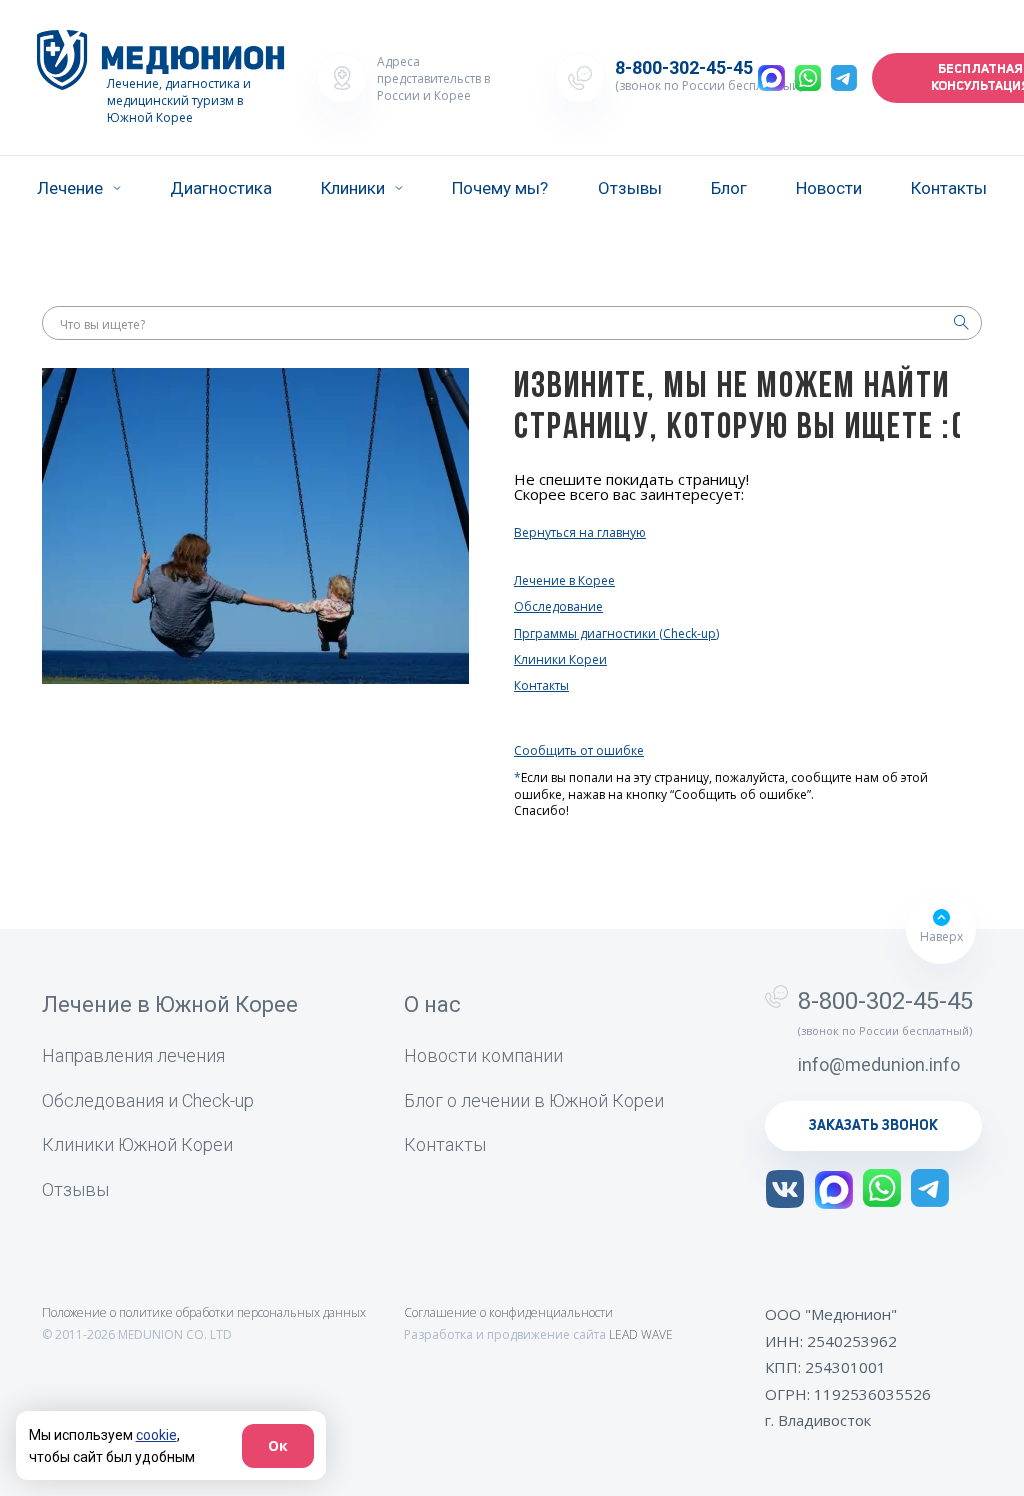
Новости (829, 188)
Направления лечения (133, 1055)
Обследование (558, 606)
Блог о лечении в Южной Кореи (534, 1100)
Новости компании (483, 1055)
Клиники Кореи (560, 659)
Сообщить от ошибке (579, 750)
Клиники (353, 188)
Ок (278, 1445)
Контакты (949, 188)
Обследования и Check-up (148, 1100)
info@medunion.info (879, 1064)
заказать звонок (873, 1126)
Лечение (70, 188)
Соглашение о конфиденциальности (508, 1312)
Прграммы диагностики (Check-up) (616, 633)
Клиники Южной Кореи (137, 1144)
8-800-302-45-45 (684, 68)
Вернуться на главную (580, 533)
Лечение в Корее (564, 580)
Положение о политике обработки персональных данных (204, 1312)
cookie (156, 1435)
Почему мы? (500, 188)
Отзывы (630, 188)
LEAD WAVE (641, 1334)
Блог (729, 188)
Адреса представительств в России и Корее (433, 78)
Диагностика (221, 188)
